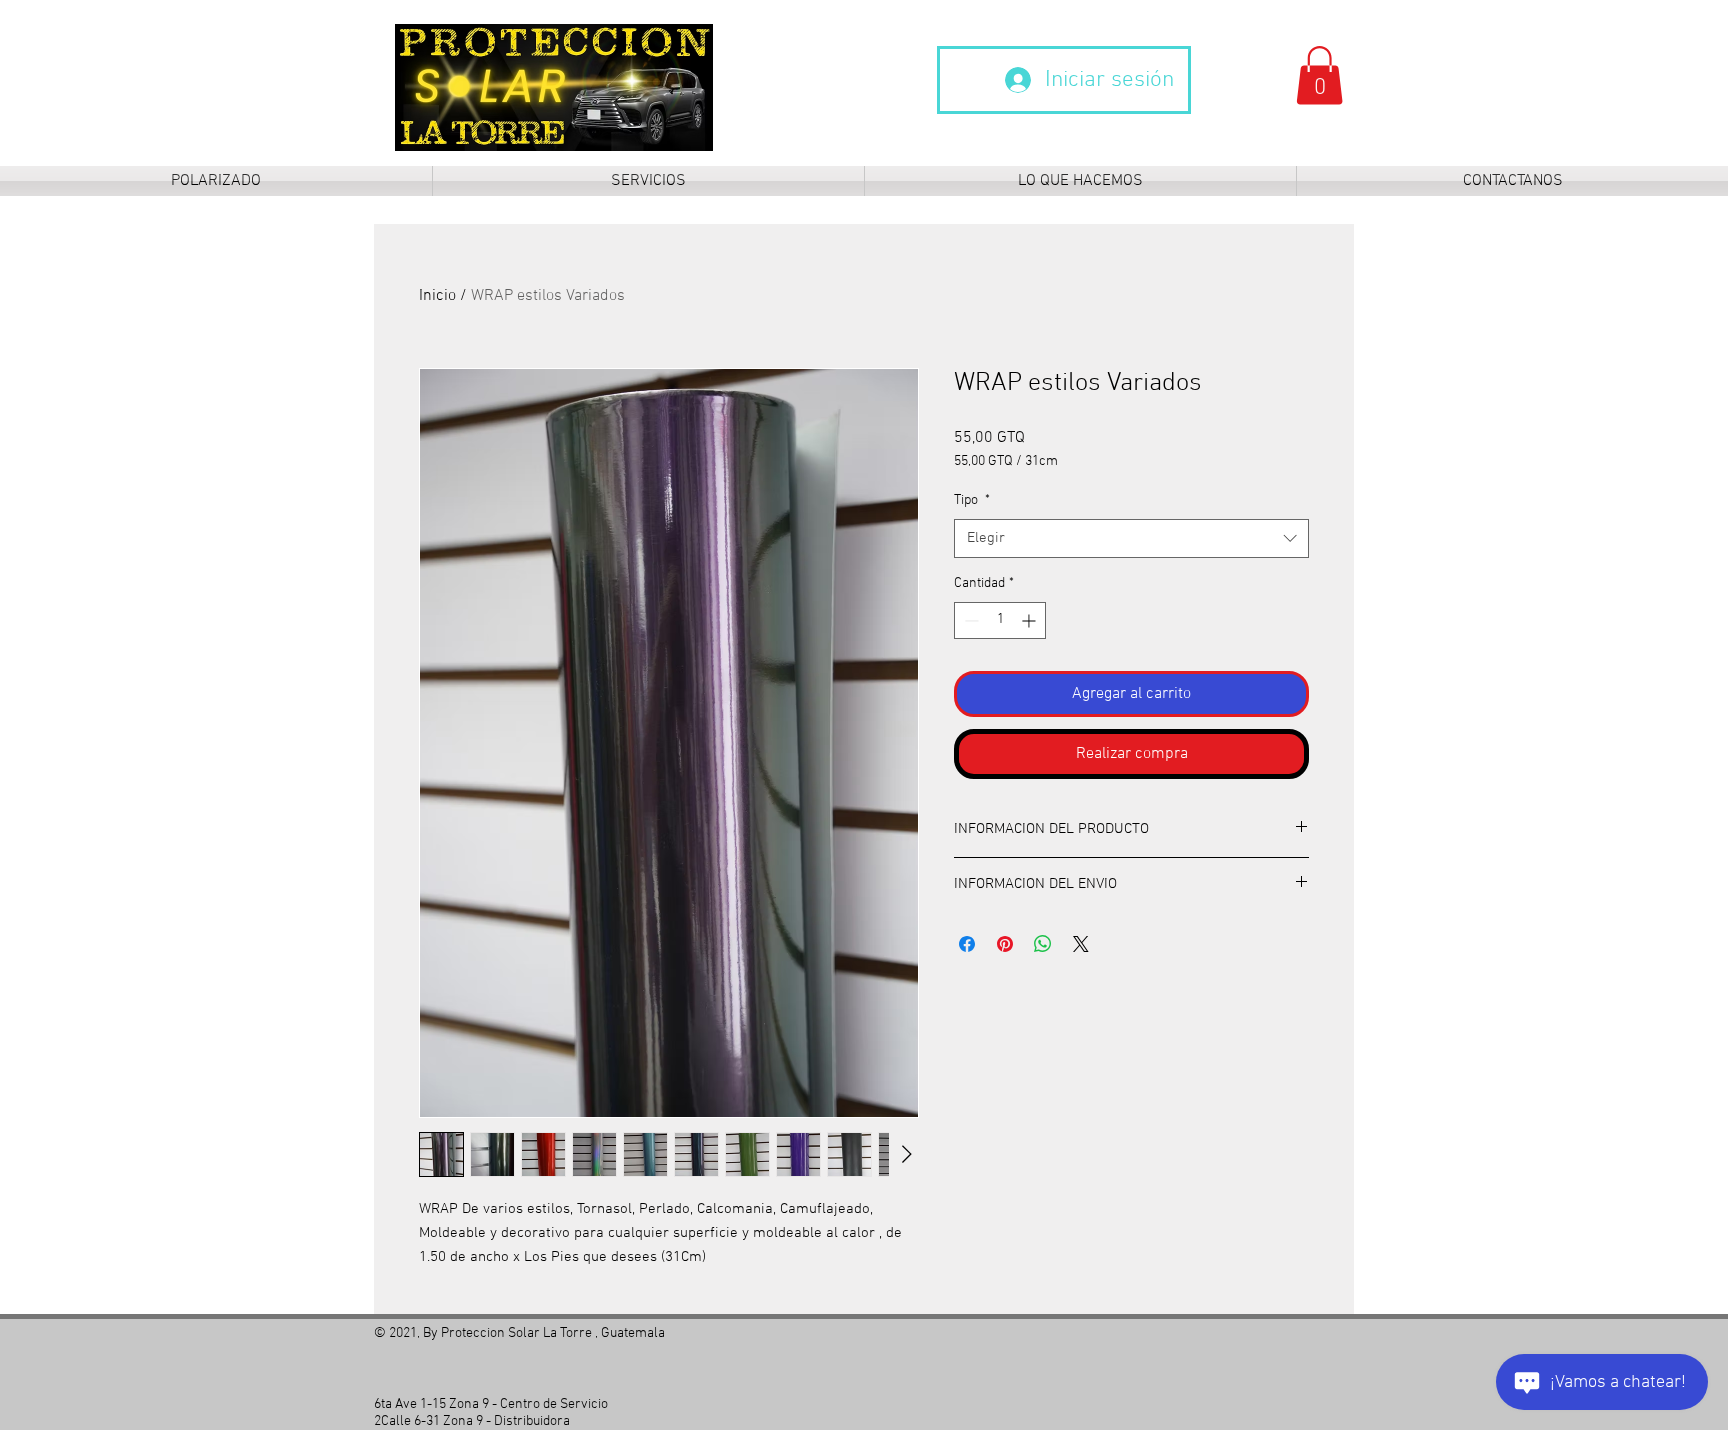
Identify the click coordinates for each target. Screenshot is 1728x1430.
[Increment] (1030, 620)
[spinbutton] (1000, 620)
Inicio (437, 296)
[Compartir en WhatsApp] (1043, 944)
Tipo (972, 500)
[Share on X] (1081, 944)
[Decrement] (969, 620)
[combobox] (1131, 538)
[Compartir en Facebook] (967, 944)
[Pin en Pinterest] (1005, 944)
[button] (1319, 75)
